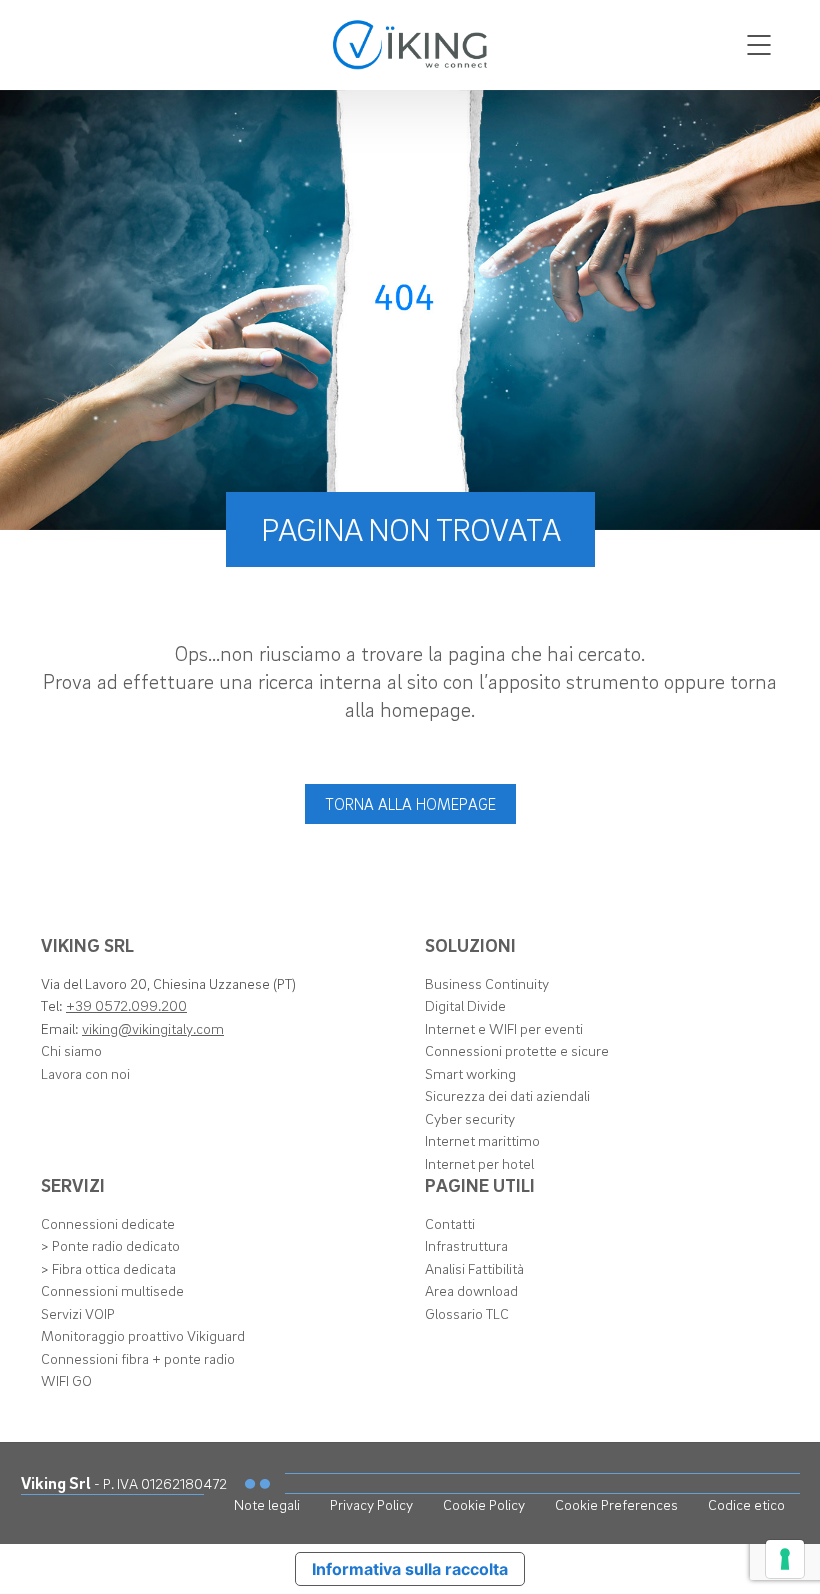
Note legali (267, 1504)
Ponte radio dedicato (116, 1245)
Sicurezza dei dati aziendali (507, 1095)
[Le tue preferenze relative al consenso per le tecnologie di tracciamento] (785, 1559)
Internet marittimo (482, 1140)
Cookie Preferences (616, 1504)
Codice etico (746, 1504)
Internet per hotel (479, 1163)
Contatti (450, 1223)
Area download (471, 1290)
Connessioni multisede (112, 1290)
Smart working (470, 1073)
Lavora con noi (85, 1073)
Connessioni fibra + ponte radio (138, 1358)
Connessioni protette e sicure (517, 1050)
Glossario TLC (467, 1313)
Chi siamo (71, 1050)
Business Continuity (487, 983)
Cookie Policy (484, 1504)
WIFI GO (66, 1380)
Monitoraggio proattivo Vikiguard (143, 1335)
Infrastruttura (466, 1245)
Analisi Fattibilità (474, 1268)
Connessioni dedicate (108, 1223)
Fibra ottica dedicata (114, 1268)
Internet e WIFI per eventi (504, 1028)
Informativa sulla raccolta (410, 1569)
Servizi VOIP (78, 1313)
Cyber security (470, 1118)
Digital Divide (465, 1005)
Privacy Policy (371, 1504)
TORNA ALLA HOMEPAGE (410, 804)
